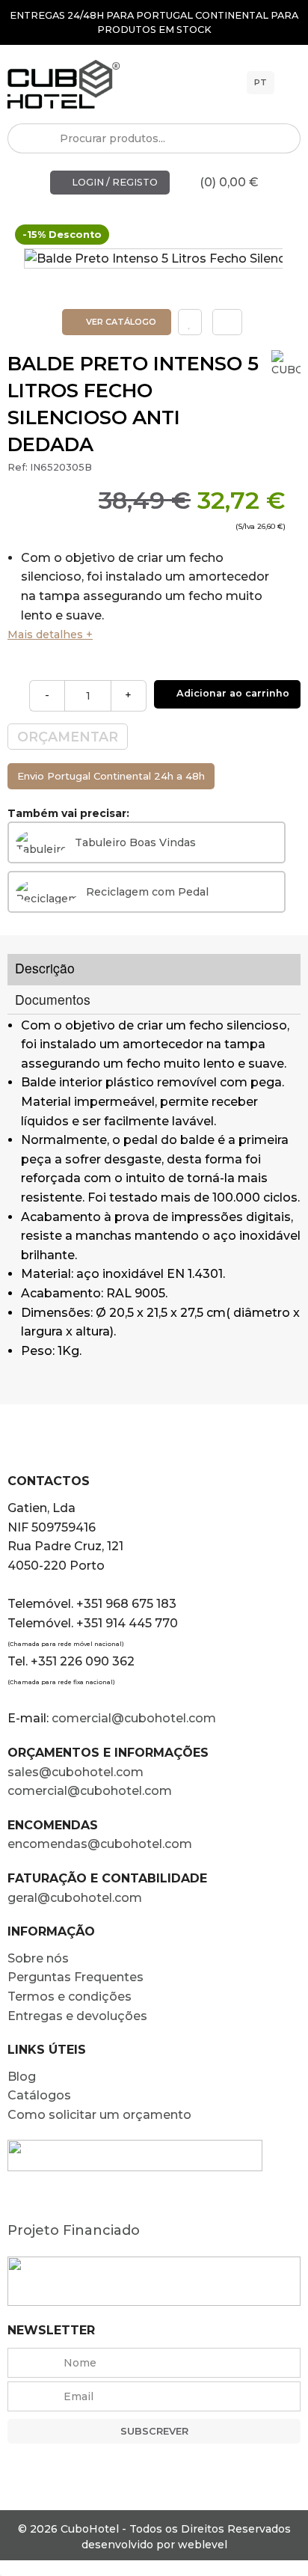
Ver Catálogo (120, 322)
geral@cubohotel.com (75, 1898)
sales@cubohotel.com (76, 1772)
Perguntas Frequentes (76, 1977)
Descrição (45, 968)
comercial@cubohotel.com (134, 1718)
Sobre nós (38, 1958)
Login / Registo (114, 182)
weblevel (203, 2545)
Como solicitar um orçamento (99, 2115)
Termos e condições (70, 1997)
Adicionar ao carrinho (231, 693)
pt (261, 82)
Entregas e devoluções (77, 2016)
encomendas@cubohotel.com (101, 1844)
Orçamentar (68, 737)
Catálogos (39, 2095)
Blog (22, 2077)
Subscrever (154, 2431)
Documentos (53, 999)
